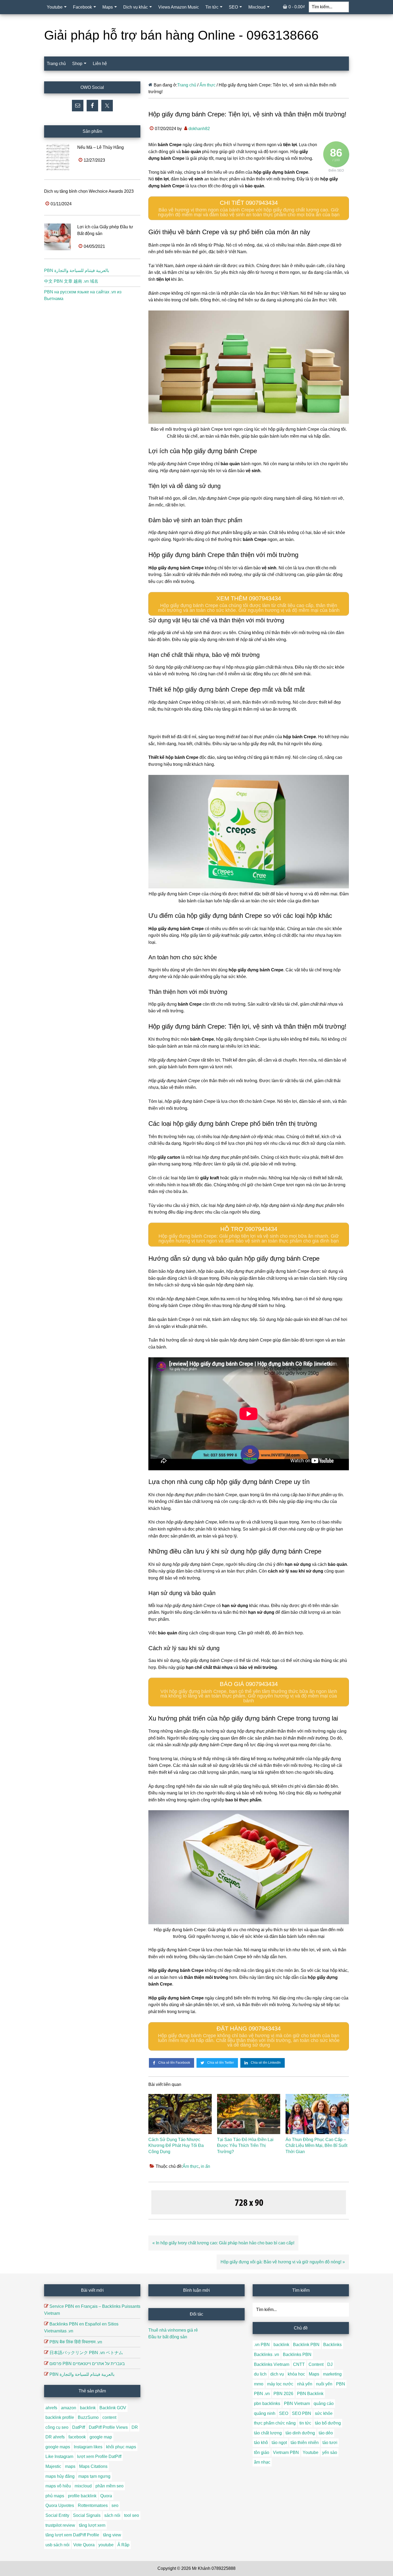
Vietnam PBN (286, 2452)
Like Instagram (59, 2456)
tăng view (112, 2535)
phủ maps (55, 2496)
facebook (77, 2437)
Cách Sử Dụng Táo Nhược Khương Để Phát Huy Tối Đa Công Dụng (176, 2146)
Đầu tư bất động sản (168, 2337)
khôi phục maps (121, 2447)
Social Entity (57, 2515)
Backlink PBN (306, 2345)
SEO (284, 2413)
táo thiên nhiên (305, 2443)
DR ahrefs (55, 2437)
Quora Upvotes (60, 2505)
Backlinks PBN (297, 2355)
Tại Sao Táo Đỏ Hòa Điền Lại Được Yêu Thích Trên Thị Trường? (245, 2146)
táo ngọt (279, 2443)
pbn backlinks (267, 2403)
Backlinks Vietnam (272, 2364)
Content (316, 2364)
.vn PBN (262, 2345)
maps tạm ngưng (94, 2476)
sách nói (112, 2515)
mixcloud (83, 2486)
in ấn (205, 2166)
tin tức (305, 2423)
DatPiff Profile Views (108, 2427)
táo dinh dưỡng (300, 2433)
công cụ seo (57, 2427)
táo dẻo (326, 2433)
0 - (297, 7)
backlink (88, 2408)
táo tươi (330, 2443)
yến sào (330, 2452)
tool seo (132, 2515)
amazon (69, 2408)
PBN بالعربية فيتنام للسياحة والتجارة (77, 270)
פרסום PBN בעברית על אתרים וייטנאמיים (87, 2364)
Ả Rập (123, 2545)
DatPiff (79, 2427)
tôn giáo (262, 2452)
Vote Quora (84, 2545)
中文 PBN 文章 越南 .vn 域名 (71, 281)
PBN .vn (262, 2394)
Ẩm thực (191, 2166)
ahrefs (51, 2408)
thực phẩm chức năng (275, 2423)
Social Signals (87, 2515)
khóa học (296, 2374)
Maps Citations (93, 2466)
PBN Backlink (310, 2394)
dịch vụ (277, 2374)
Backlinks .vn (267, 2355)
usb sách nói (57, 2545)
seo (115, 2505)
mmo (259, 2384)
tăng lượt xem (92, 2525)
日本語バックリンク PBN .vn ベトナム (86, 2353)
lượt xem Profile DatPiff (99, 2456)
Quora (106, 2496)
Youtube (311, 2452)
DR (135, 2427)
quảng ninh (265, 2413)
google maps (58, 2447)
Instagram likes (88, 2447)
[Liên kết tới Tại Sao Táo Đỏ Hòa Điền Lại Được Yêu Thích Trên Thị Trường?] (249, 2114)
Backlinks (332, 2345)
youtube (106, 2545)
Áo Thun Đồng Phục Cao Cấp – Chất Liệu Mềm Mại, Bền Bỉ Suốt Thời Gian (316, 2146)
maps (70, 2466)
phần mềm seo (109, 2486)
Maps (314, 2374)
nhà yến (305, 2384)
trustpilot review (60, 2525)
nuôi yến (324, 2384)
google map (101, 2437)
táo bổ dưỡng (328, 2423)
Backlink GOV (113, 2408)
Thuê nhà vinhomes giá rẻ (173, 2330)
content (109, 2417)
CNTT (299, 2364)
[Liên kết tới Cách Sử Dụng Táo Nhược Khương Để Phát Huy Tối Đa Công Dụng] (180, 2114)
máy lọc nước (280, 2384)
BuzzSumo (88, 2417)
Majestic (53, 2466)
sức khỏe (324, 2413)
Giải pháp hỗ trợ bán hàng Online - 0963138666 (181, 35)
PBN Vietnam (297, 2403)
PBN (341, 2384)
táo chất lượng (268, 2433)
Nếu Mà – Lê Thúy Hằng (101, 147)
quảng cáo (324, 2403)
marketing (332, 2374)
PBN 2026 (283, 2394)
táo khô (261, 2443)
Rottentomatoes (93, 2505)
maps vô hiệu (58, 2486)
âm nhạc (262, 2462)
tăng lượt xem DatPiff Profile (72, 2535)
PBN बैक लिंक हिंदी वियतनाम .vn (76, 2342)
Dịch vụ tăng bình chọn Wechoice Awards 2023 (89, 191)
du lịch (260, 2374)
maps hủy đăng (60, 2476)
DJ (330, 2364)
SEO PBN (302, 2413)
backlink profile (60, 2417)
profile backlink (82, 2496)
